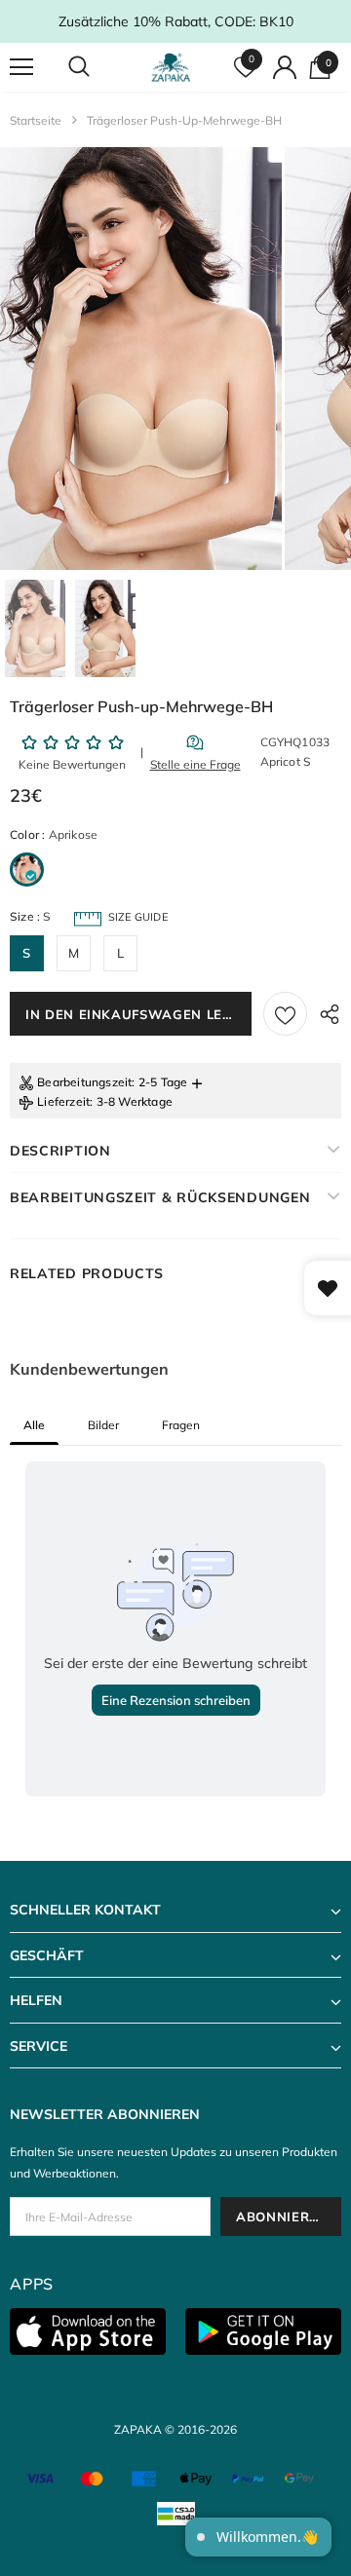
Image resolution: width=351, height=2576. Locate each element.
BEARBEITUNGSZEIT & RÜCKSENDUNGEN (160, 1197)
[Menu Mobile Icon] (21, 67)
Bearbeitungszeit (84, 1082)
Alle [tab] (34, 1425)
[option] (141, 359)
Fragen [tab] (181, 1425)
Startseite (36, 120)
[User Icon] (285, 67)
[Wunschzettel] (285, 1014)
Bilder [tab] (103, 1425)
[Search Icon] (97, 67)
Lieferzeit (63, 1101)
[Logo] (173, 67)
